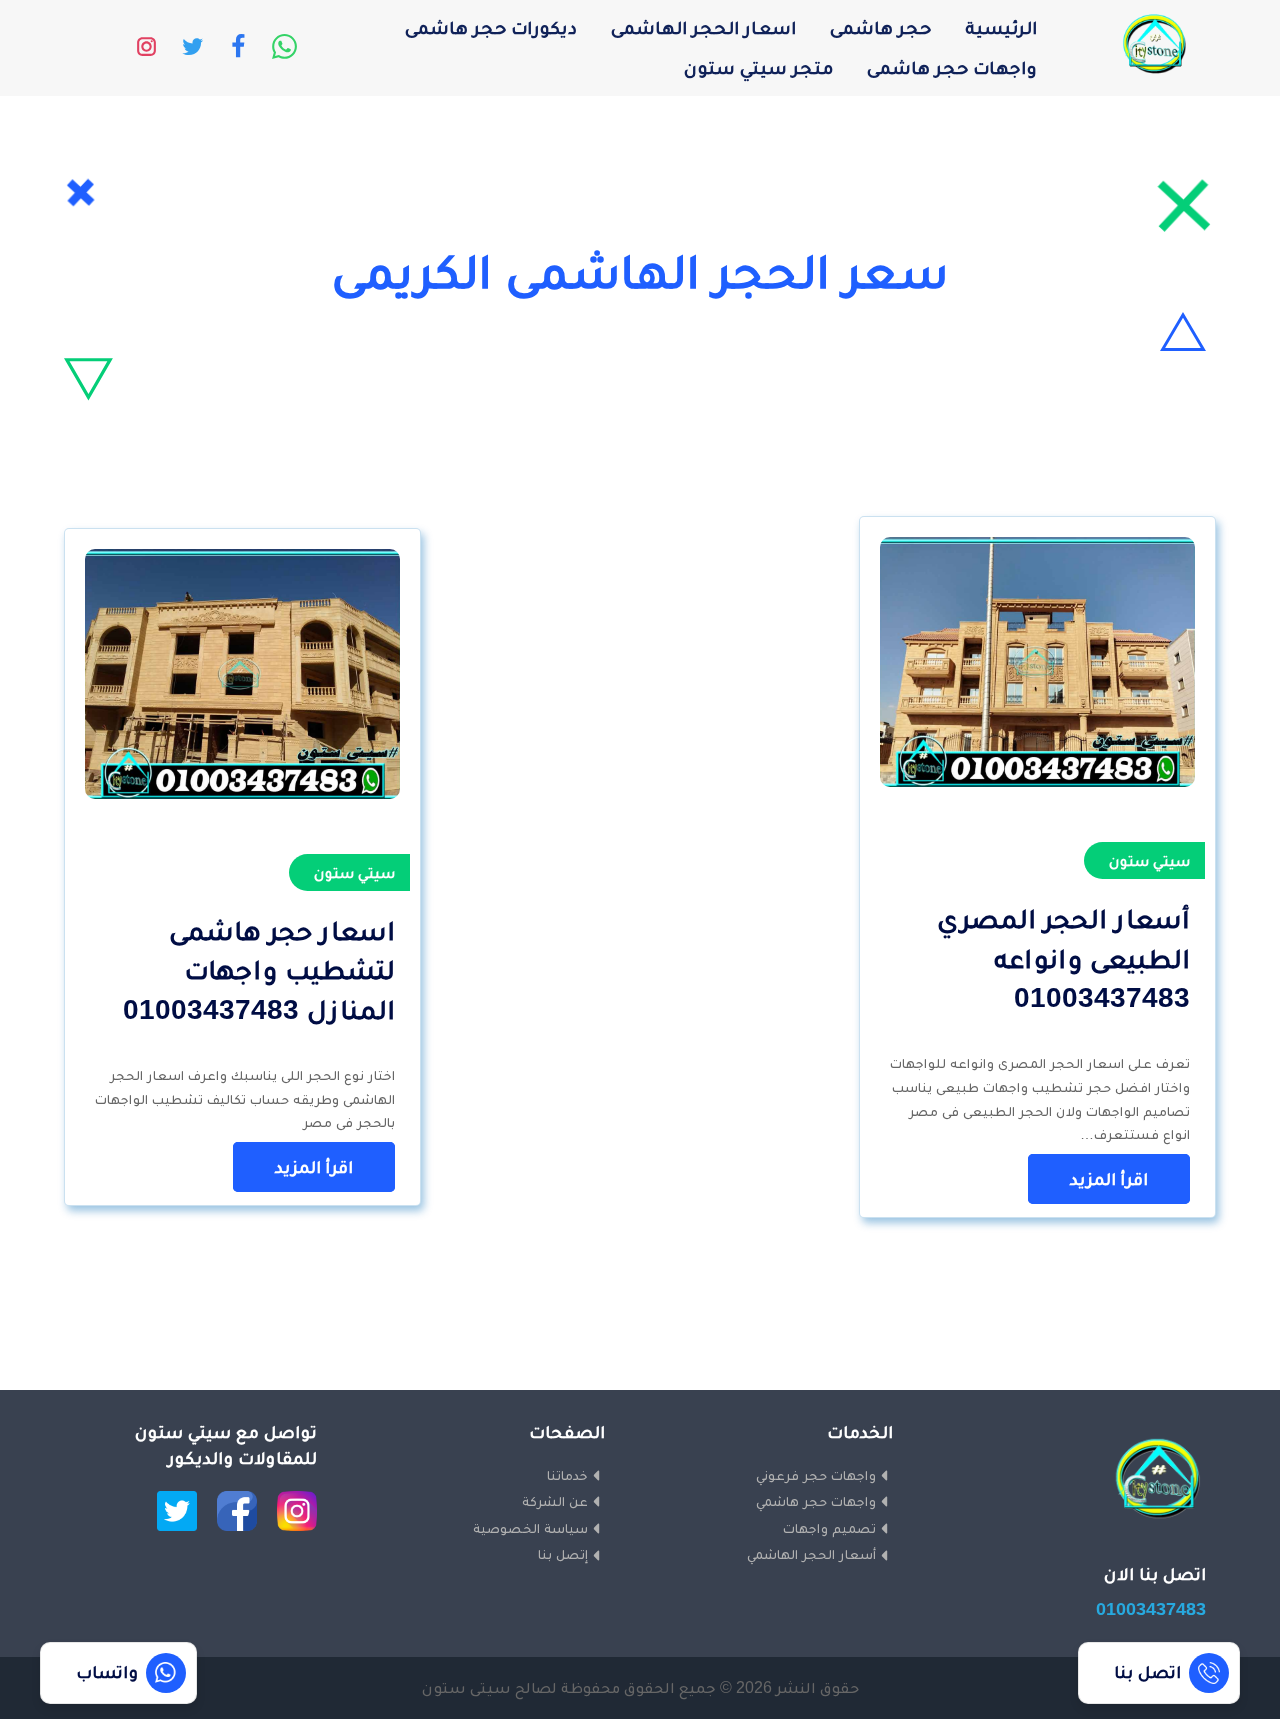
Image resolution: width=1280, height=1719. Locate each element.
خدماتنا (567, 1475)
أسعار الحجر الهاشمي (811, 1554)
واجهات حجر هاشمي (816, 1501)
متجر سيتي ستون (758, 67)
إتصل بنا (563, 1554)
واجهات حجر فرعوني (816, 1475)
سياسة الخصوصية (530, 1528)
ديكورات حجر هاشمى (491, 27)
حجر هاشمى (880, 27)
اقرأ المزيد (1109, 1179)
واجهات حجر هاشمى (952, 67)
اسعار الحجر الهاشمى (703, 27)
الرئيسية (1001, 27)
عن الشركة (555, 1501)
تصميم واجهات (829, 1528)
